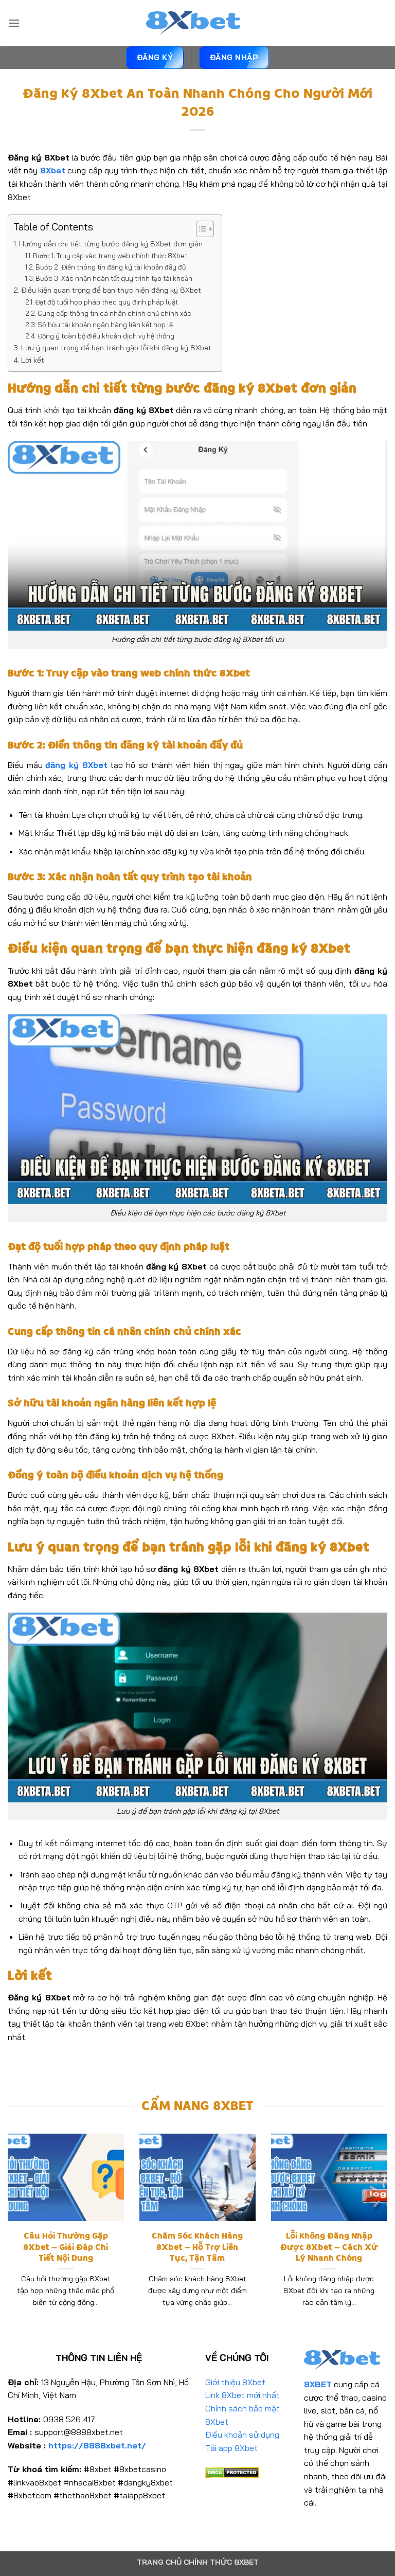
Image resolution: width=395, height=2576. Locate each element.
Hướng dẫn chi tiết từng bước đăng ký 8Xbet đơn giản (111, 244)
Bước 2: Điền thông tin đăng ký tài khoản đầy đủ (111, 267)
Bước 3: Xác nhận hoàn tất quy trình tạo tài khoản (114, 278)
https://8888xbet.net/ (97, 2445)
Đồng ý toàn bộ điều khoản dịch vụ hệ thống (106, 336)
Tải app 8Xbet (231, 2448)
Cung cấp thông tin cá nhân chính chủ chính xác (114, 313)
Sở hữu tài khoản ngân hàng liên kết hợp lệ (105, 325)
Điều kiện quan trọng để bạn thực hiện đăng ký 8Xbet (112, 290)
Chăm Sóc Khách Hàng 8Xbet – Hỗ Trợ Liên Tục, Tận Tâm (197, 2247)
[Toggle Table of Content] (200, 229)
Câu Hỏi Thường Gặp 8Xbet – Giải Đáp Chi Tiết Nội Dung (66, 2247)
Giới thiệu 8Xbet (235, 2382)
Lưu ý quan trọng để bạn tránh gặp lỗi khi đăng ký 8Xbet (116, 348)
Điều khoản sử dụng (242, 2435)
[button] (14, 23)
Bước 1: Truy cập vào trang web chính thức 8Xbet (110, 256)
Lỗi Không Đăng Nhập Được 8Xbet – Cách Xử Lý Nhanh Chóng (329, 2247)
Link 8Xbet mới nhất (243, 2395)
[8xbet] (197, 23)
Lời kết (33, 360)
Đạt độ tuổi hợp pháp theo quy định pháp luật (106, 302)
